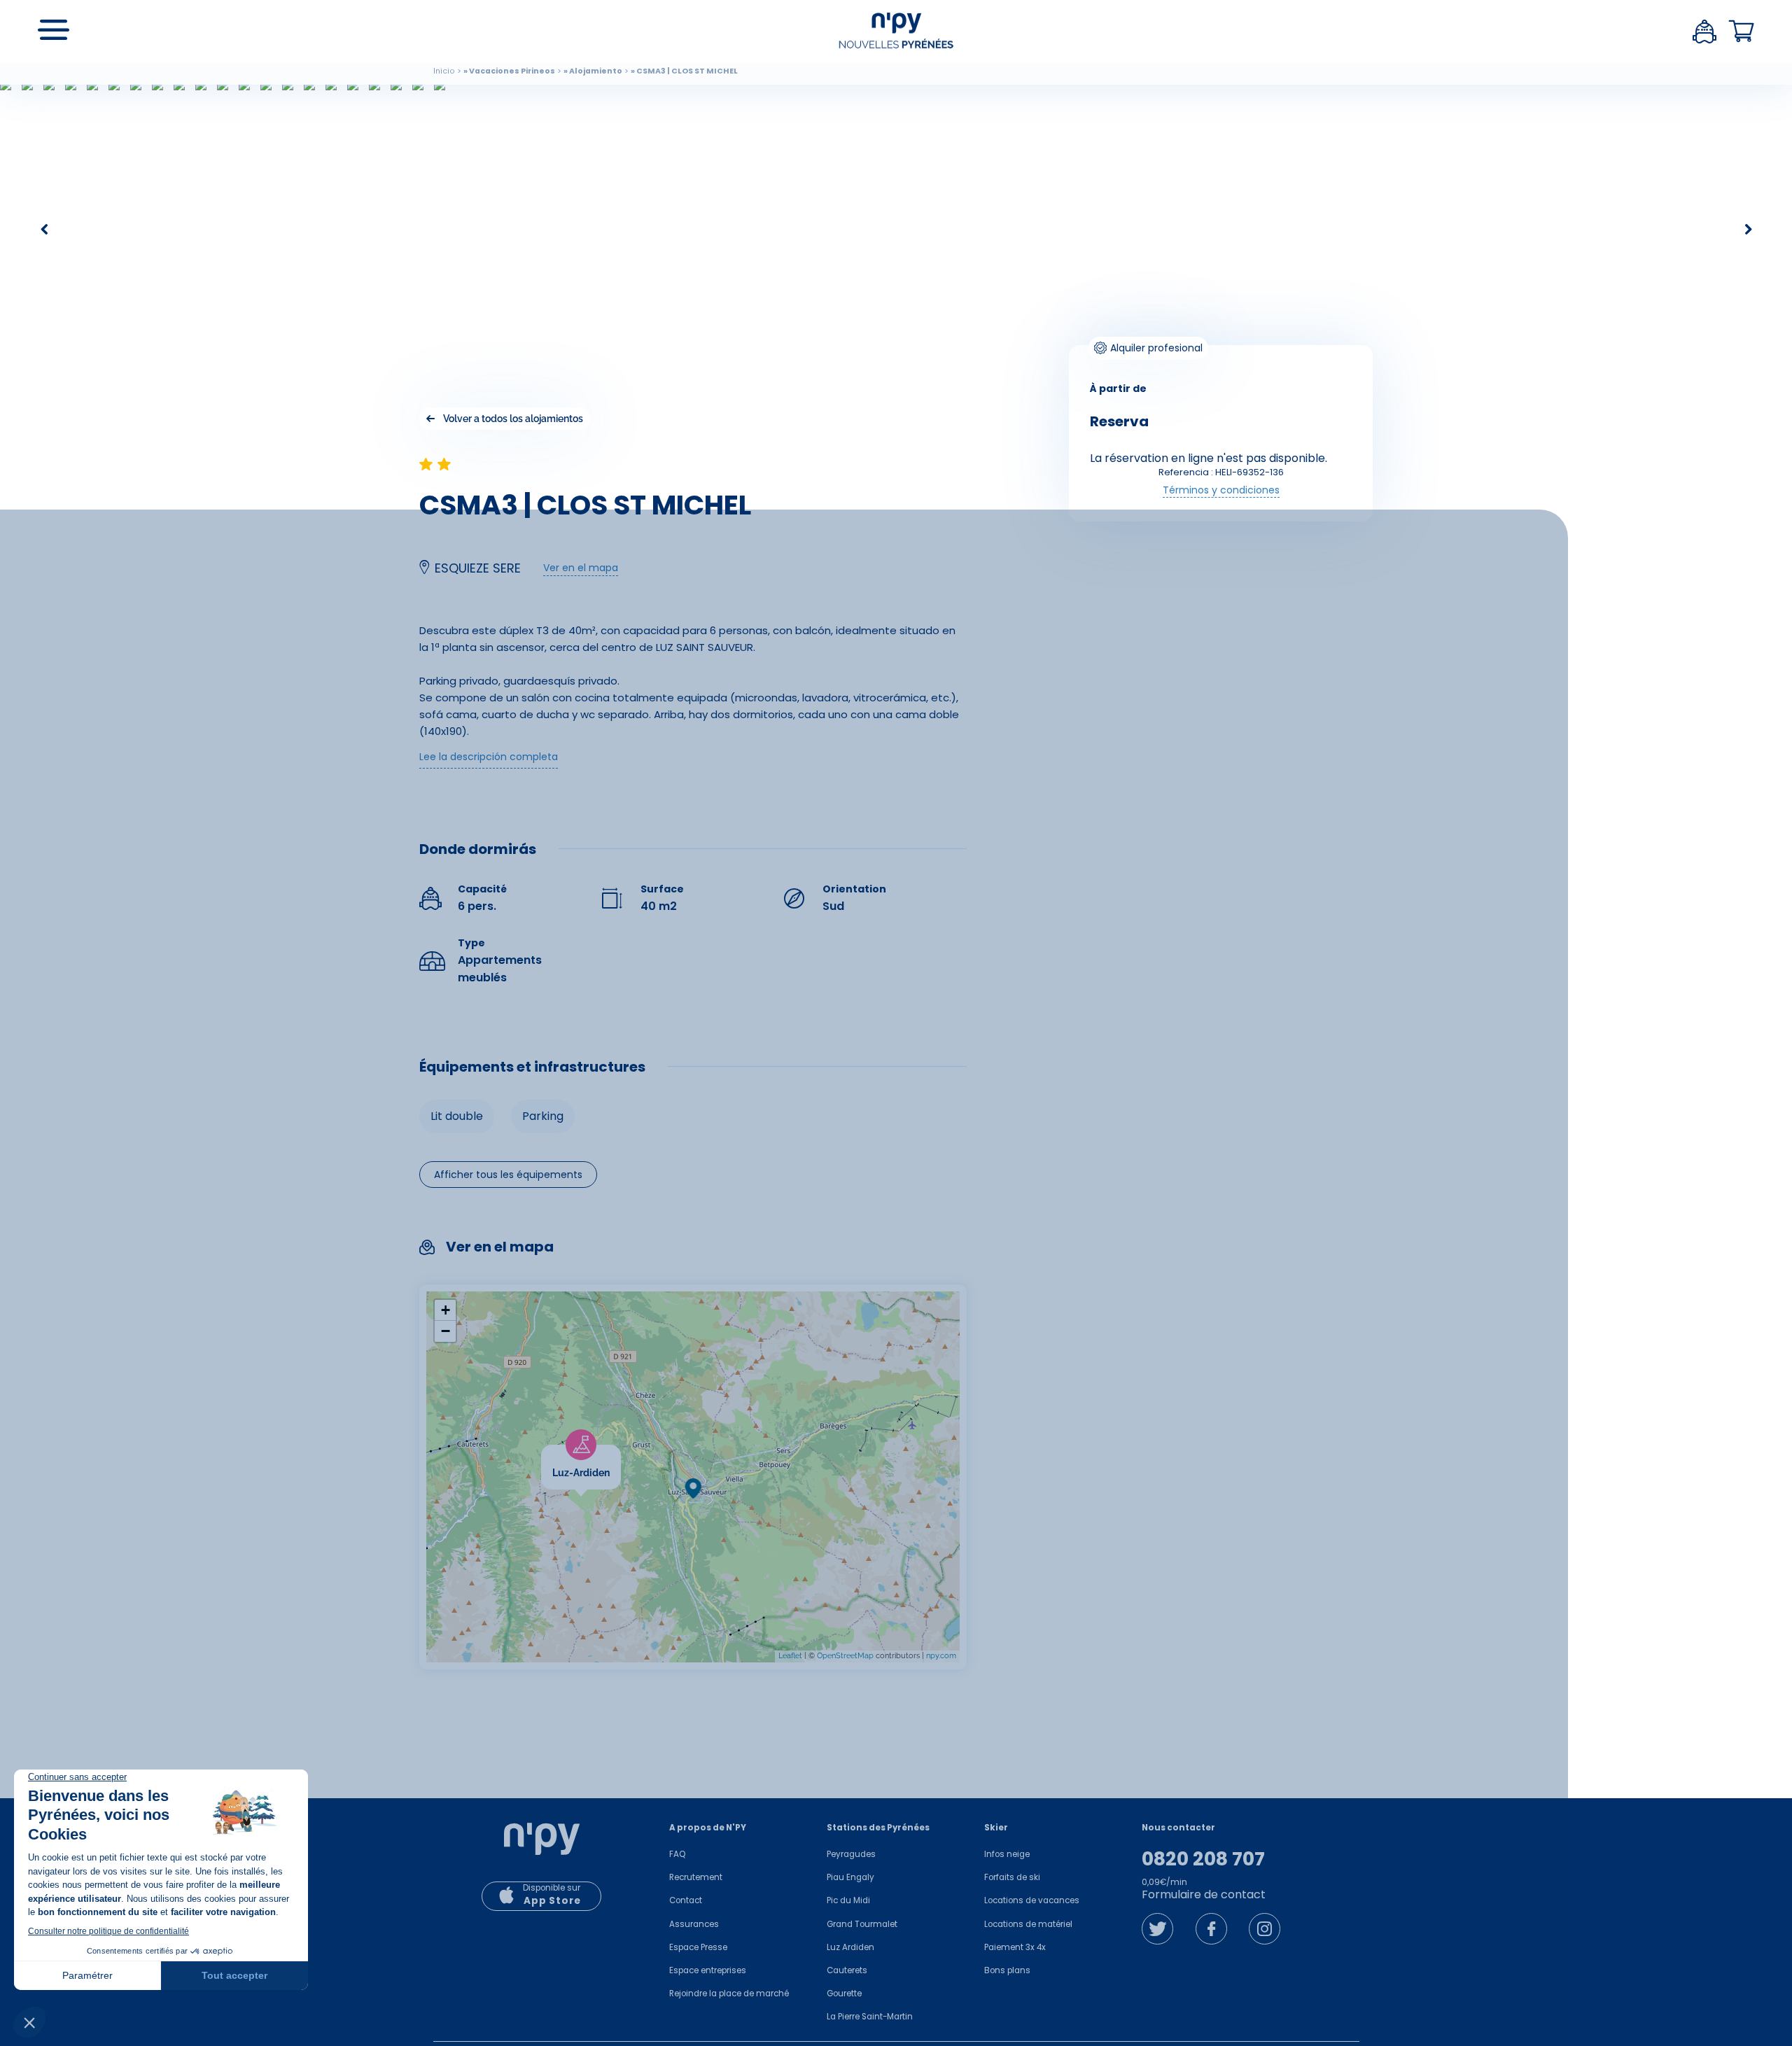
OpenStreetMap (845, 1656)
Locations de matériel (1028, 1924)
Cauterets (847, 1970)
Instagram (1265, 1929)
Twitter (1157, 1929)
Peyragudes (851, 1854)
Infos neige (1007, 1854)
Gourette (844, 1994)
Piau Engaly (850, 1877)
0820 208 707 (1203, 1859)
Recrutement (696, 1877)
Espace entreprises (708, 1970)
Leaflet (790, 1656)
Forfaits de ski (1012, 1877)
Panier (1742, 31)
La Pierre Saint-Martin (870, 2017)
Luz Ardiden (850, 1947)
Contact (686, 1900)
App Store (552, 1901)
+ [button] (446, 1310)
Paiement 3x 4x (1015, 1947)
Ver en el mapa (581, 568)
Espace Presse (698, 1947)
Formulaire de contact (1204, 1894)
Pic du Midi (848, 1900)
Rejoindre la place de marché (729, 1994)
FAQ (677, 1854)
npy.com (941, 1656)
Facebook (1211, 1929)
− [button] (446, 1331)
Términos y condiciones (1221, 490)
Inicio (444, 71)
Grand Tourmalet (862, 1924)
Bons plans (1007, 1970)
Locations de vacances (1032, 1900)
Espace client (1704, 31)
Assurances (694, 1924)
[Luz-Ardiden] (621, 1453)
